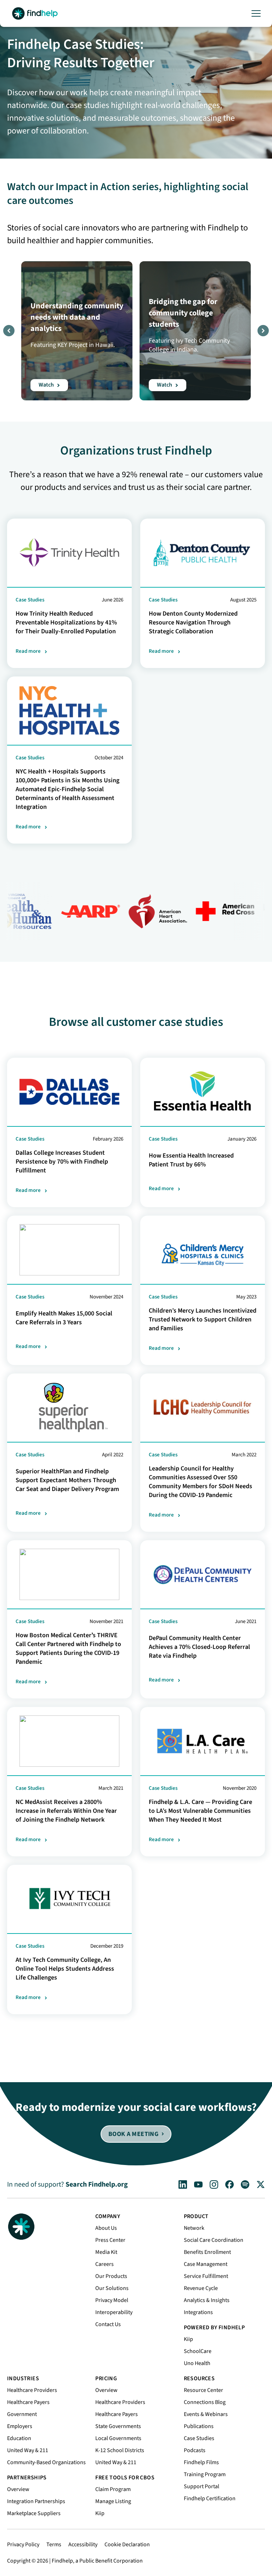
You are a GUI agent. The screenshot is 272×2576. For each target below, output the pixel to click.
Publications (199, 2426)
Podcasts (195, 2450)
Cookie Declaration (127, 2544)
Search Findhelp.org (97, 2184)
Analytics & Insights (207, 2300)
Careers (104, 2264)
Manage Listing (113, 2501)
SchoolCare (198, 2351)
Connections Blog (205, 2402)
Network (194, 2228)
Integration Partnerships (36, 2501)
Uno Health (197, 2363)
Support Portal (202, 2486)
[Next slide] (263, 331)
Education (19, 2438)
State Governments (118, 2426)
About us (106, 2228)
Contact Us (108, 2324)
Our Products (111, 2276)
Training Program (205, 2474)
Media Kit (106, 2252)
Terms (54, 2544)
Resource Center (203, 2390)
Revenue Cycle (201, 2288)
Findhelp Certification (210, 2498)
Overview (18, 2489)
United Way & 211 (28, 2450)
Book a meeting (133, 2134)
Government (22, 2414)
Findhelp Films (201, 2462)
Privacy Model (112, 2300)
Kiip (188, 2339)
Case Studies (199, 2438)
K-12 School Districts (120, 2450)
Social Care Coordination (214, 2240)
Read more (28, 651)
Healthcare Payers (28, 2402)
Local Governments (118, 2438)
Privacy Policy (23, 2544)
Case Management (206, 2264)
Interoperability (114, 2312)
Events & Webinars (206, 2414)
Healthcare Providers (32, 2390)
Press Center (110, 2240)
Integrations (198, 2312)
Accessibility (83, 2544)
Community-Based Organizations (46, 2462)
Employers (20, 2426)
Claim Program (113, 2489)
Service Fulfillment (206, 2276)
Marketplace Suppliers (34, 2513)
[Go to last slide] (9, 331)
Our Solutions (112, 2288)
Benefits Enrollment (207, 2252)
